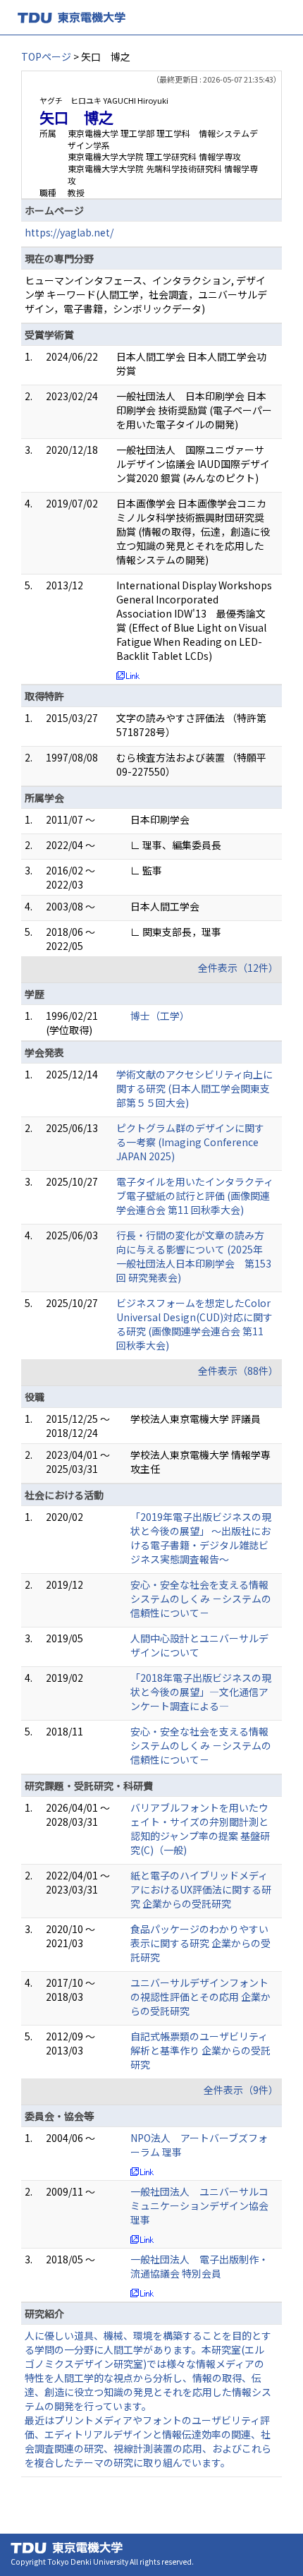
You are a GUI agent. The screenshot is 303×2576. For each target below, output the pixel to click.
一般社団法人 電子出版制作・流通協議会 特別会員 (199, 2266)
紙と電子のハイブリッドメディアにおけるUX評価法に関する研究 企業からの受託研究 (201, 1889)
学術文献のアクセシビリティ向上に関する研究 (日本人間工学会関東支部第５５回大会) (194, 1088)
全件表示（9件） (241, 2090)
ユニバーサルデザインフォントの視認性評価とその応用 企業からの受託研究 (200, 1997)
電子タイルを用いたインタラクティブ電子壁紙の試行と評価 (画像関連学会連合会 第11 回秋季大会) (195, 1196)
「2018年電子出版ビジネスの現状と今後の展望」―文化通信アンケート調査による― (201, 1692)
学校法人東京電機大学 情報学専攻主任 (200, 1462)
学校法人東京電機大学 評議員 (196, 1419)
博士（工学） (160, 1016)
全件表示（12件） (238, 968)
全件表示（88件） (238, 1371)
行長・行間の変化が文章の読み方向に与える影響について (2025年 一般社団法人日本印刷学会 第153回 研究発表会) (194, 1256)
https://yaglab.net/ (69, 232)
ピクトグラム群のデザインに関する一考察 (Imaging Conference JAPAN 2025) (190, 1142)
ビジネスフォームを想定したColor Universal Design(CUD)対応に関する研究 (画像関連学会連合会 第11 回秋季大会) (194, 1324)
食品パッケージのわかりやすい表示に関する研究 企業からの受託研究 (200, 1943)
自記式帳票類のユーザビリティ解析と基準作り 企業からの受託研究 (200, 2050)
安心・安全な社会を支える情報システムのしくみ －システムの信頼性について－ (201, 1599)
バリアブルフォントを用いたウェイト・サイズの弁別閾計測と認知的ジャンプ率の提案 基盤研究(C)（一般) (200, 1829)
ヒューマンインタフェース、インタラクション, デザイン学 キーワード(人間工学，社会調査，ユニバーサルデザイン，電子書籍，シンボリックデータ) (146, 294)
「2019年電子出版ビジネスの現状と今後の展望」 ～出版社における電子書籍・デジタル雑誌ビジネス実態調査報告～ (201, 1538)
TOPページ (46, 56)
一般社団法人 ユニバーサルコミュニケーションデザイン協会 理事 (199, 2205)
